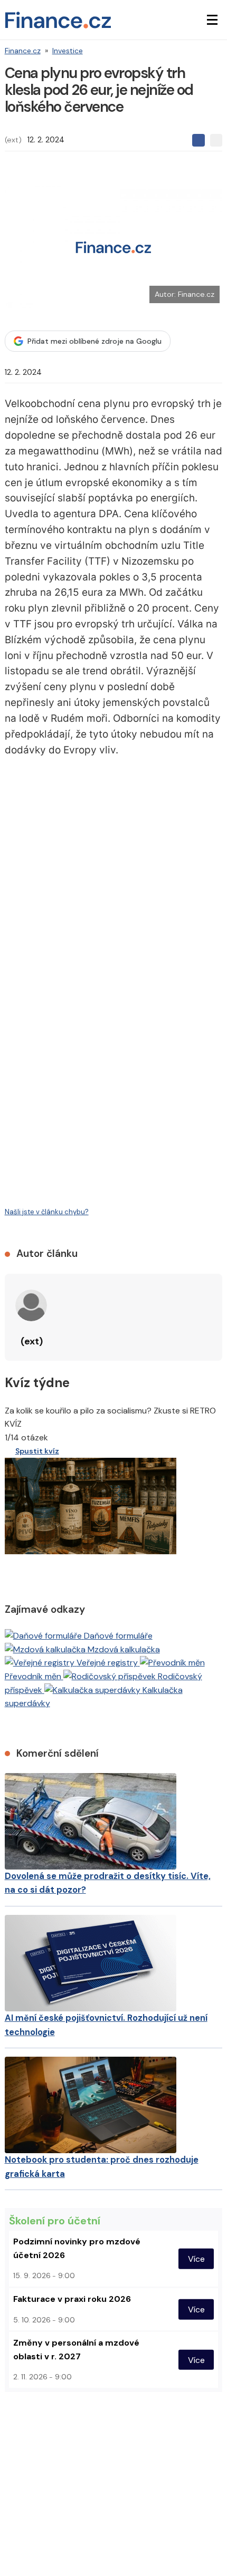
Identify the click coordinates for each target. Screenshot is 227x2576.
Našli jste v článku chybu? (47, 1212)
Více (196, 2258)
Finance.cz (23, 51)
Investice (68, 51)
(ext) (13, 140)
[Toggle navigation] (212, 20)
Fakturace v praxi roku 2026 (72, 2299)
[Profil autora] (31, 1305)
